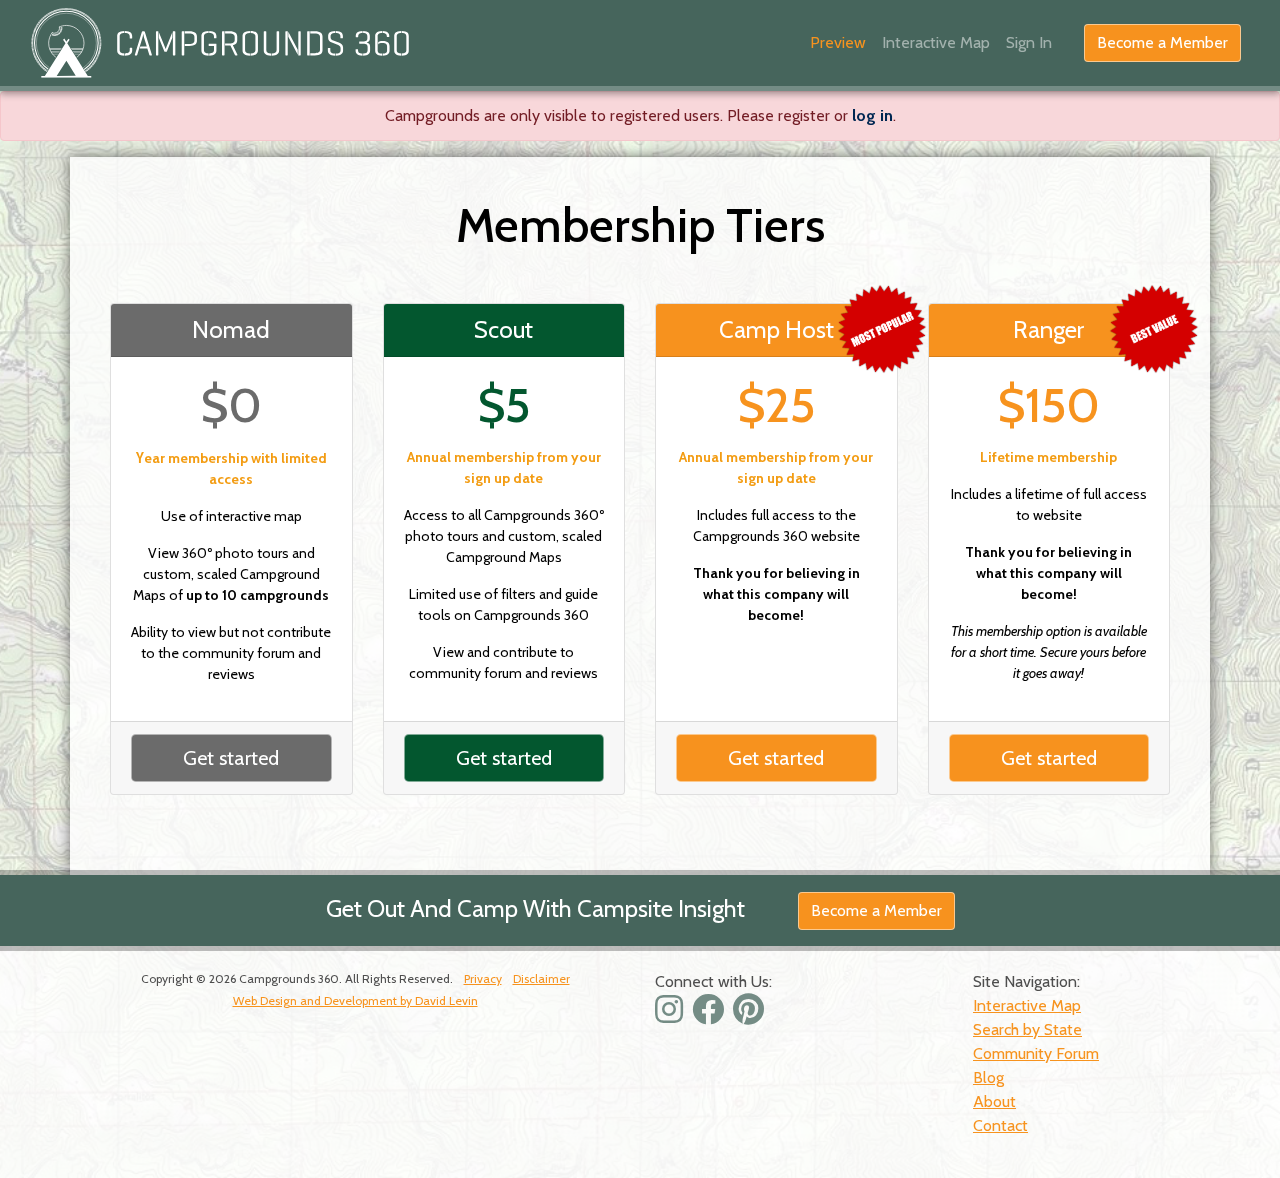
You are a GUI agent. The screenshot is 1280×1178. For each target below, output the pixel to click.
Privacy (483, 978)
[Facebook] (710, 1015)
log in (872, 115)
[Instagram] (671, 1015)
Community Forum (1036, 1053)
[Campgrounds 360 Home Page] (220, 43)
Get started (231, 758)
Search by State (1027, 1029)
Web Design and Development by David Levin (355, 1000)
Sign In (1029, 42)
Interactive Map (936, 42)
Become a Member (1162, 42)
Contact (1000, 1125)
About (994, 1101)
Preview (838, 42)
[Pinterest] (751, 1015)
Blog (988, 1077)
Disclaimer (541, 978)
